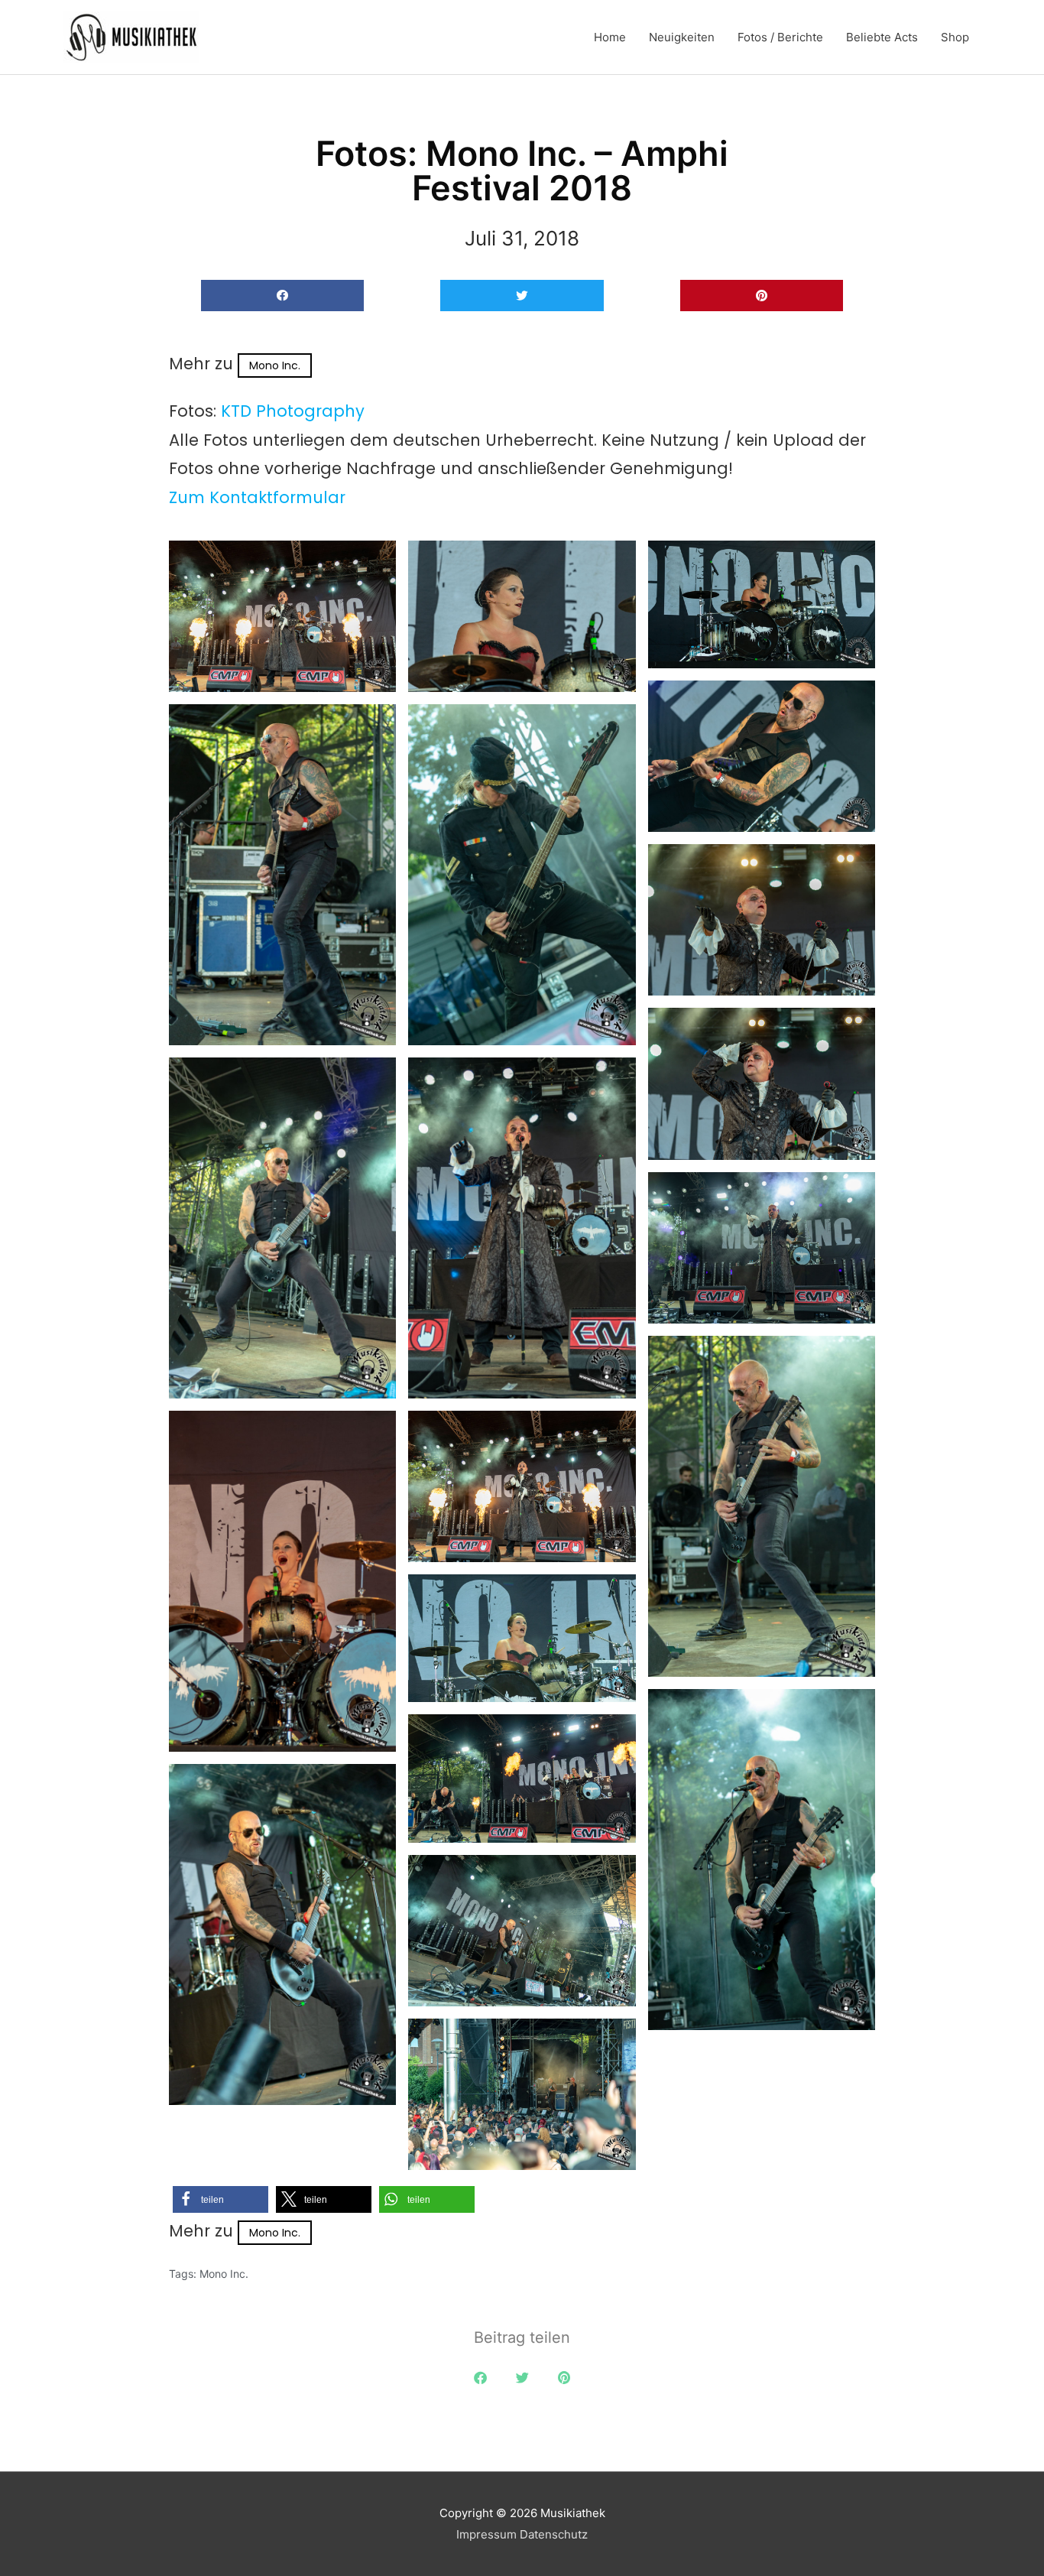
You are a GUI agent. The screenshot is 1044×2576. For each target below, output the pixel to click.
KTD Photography (293, 411)
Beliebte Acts (882, 37)
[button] (282, 296)
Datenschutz (554, 2534)
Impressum (486, 2534)
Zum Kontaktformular (257, 497)
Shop (955, 37)
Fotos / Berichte (780, 37)
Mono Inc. (275, 365)
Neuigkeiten (682, 37)
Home (610, 37)
